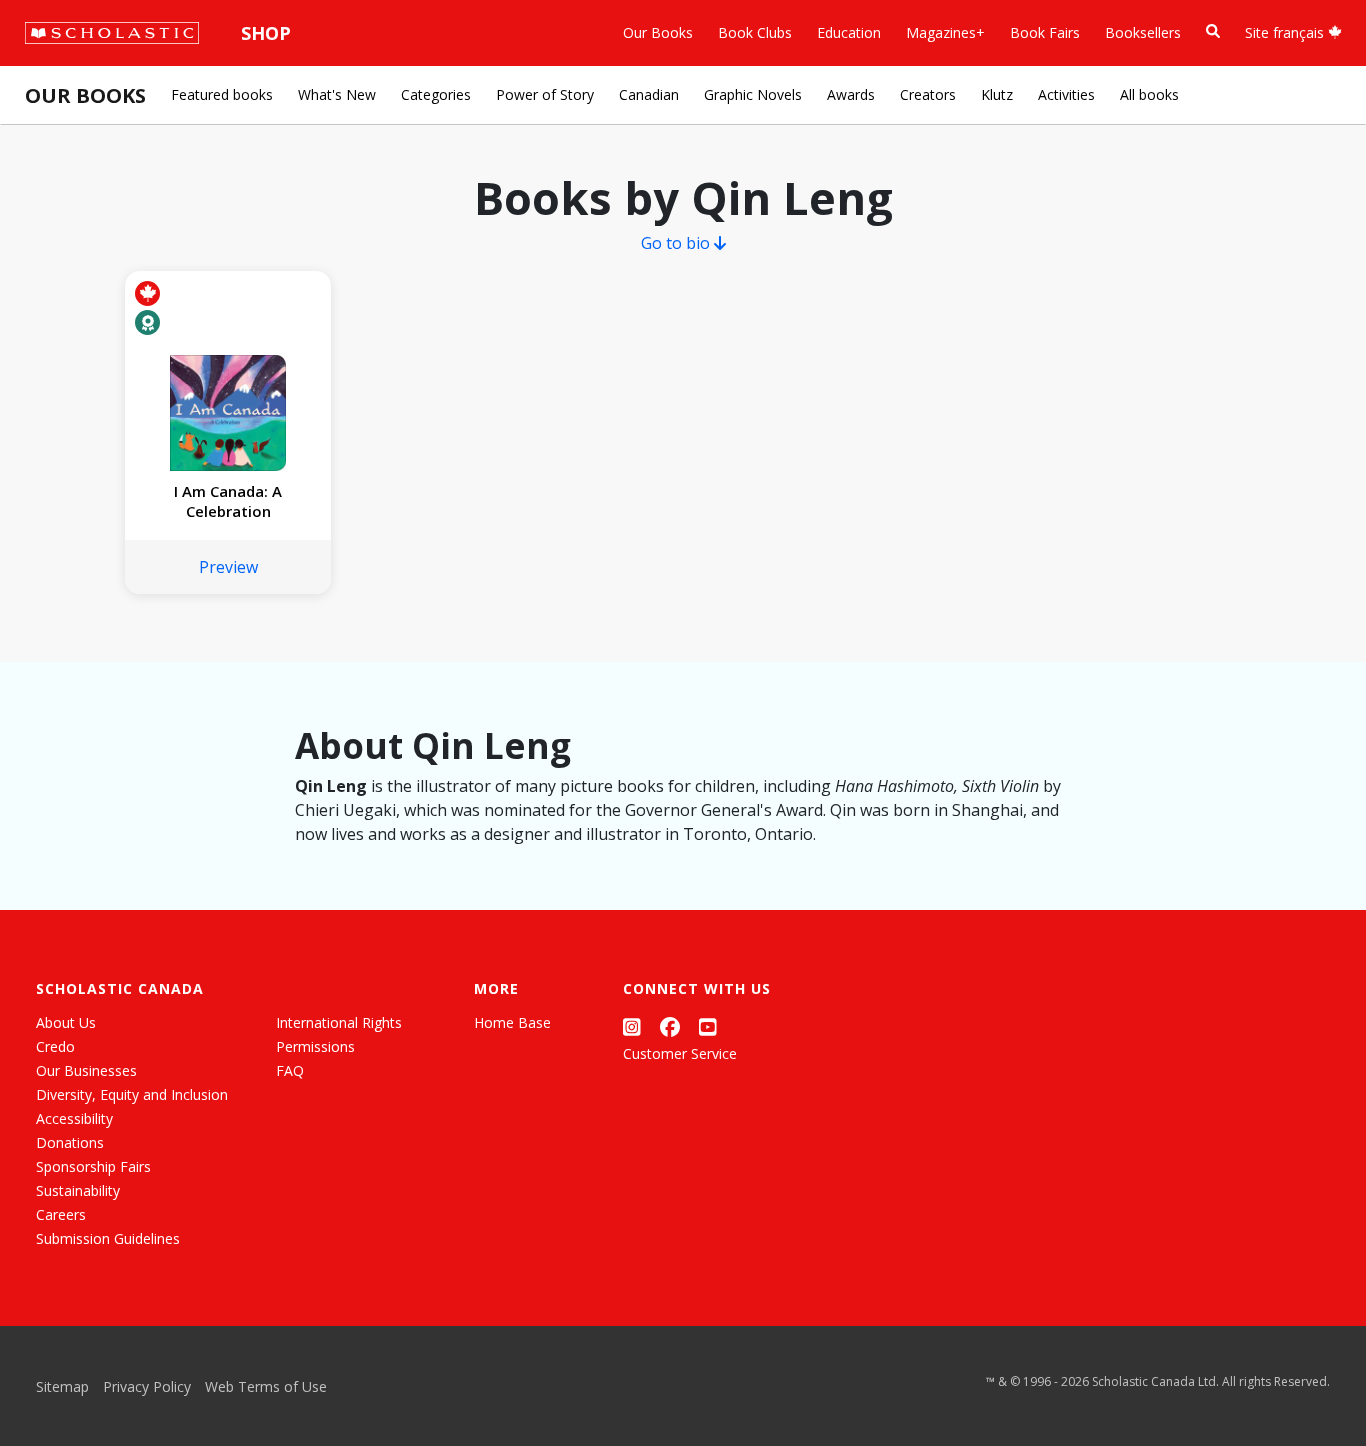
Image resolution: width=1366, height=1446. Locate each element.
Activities (1066, 94)
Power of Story (545, 94)
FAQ (290, 1070)
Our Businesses (86, 1070)
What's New (337, 94)
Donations (70, 1142)
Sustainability (78, 1190)
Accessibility (74, 1118)
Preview (228, 567)
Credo (55, 1046)
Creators (928, 94)
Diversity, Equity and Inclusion (132, 1094)
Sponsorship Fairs (93, 1166)
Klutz (997, 94)
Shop (266, 33)
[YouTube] (708, 1026)
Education (849, 32)
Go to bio (677, 243)
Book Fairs (1045, 32)
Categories (436, 94)
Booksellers (1143, 32)
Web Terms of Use (266, 1386)
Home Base (512, 1022)
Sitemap (62, 1386)
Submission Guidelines (108, 1238)
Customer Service (680, 1053)
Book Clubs (755, 32)
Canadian (649, 94)
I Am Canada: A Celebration (228, 501)
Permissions (315, 1046)
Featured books (222, 94)
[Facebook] (670, 1026)
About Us (66, 1022)
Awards (851, 94)
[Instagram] (632, 1026)
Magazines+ (945, 32)
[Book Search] (1213, 31)
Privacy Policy (147, 1386)
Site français (1286, 32)
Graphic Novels (753, 94)
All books (1149, 94)
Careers (61, 1214)
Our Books (658, 32)
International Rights (339, 1022)
